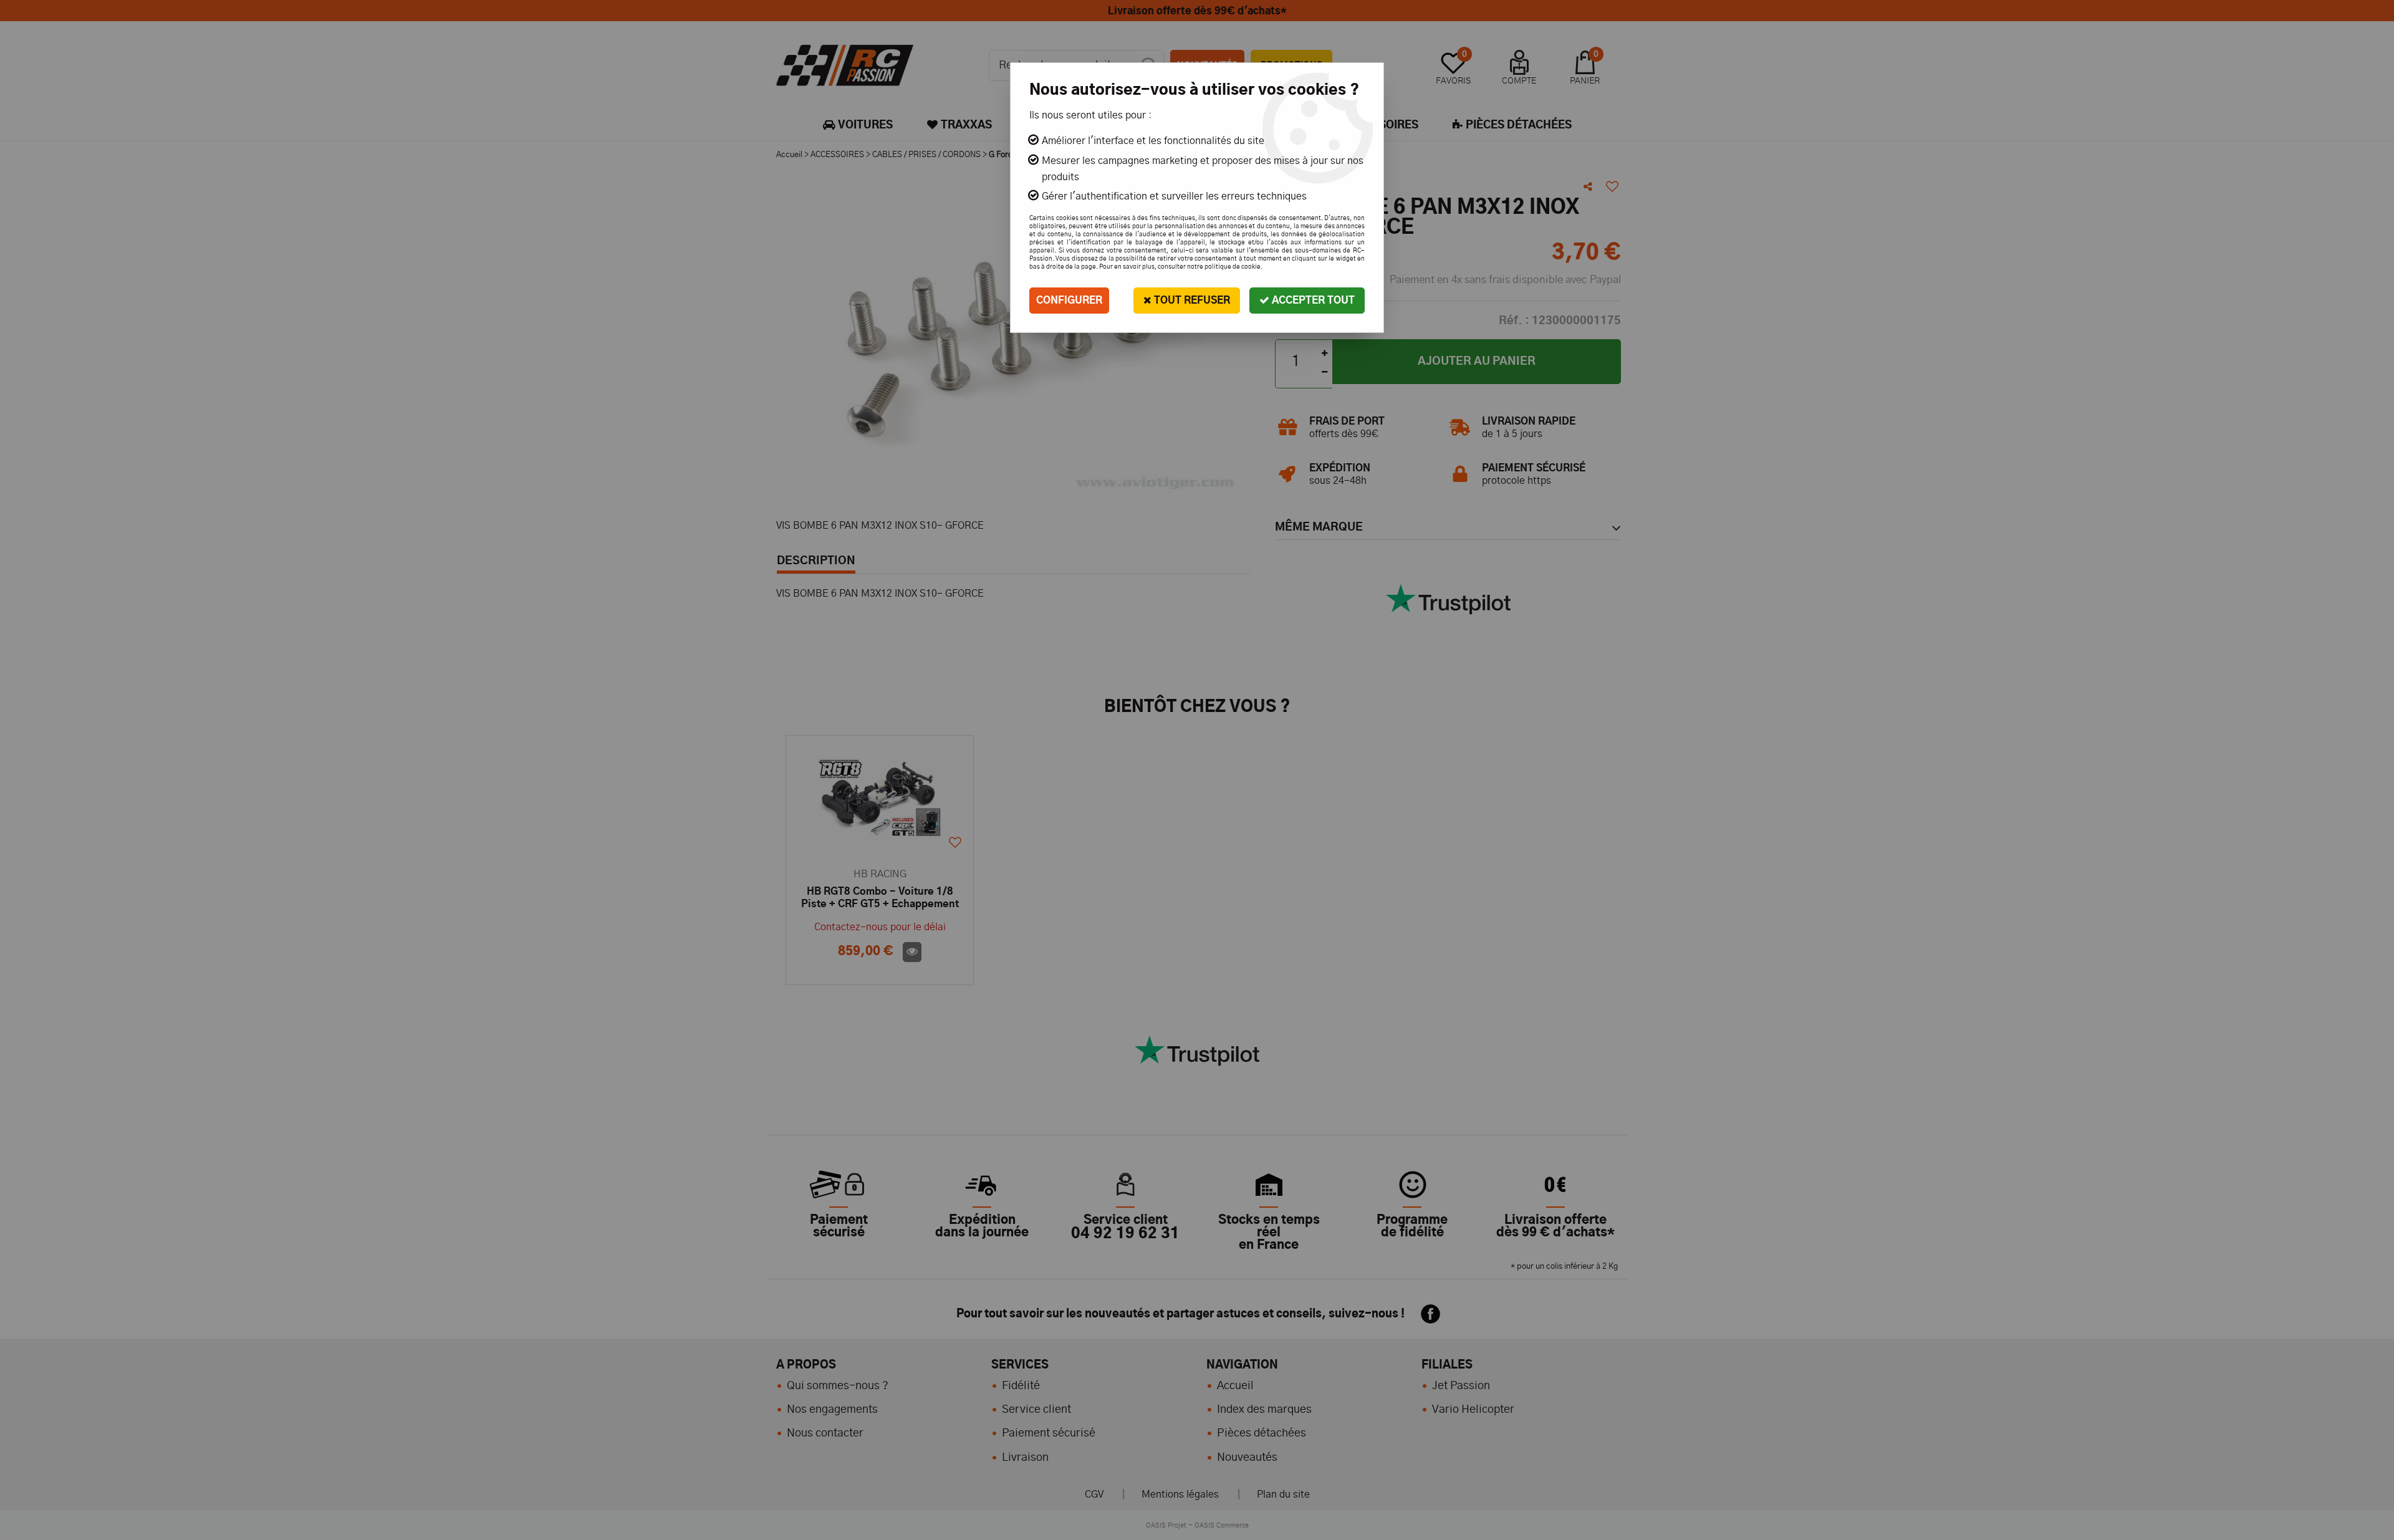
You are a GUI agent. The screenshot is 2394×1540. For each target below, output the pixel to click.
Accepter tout (1312, 301)
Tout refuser (1191, 301)
